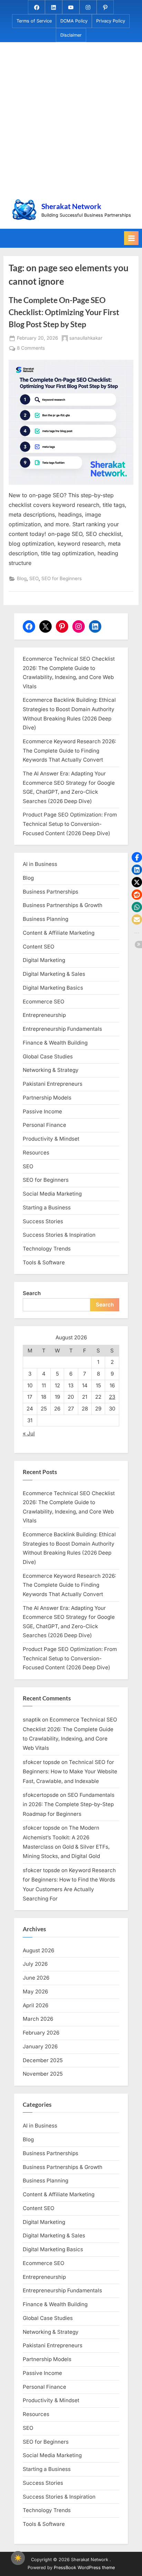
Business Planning (45, 919)
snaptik (32, 1720)
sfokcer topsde (41, 1762)
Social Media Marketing (52, 1194)
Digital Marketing (44, 960)
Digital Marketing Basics (53, 988)
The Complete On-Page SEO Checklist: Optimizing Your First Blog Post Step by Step (64, 312)
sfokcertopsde (41, 1795)
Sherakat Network (71, 206)
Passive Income (42, 1111)
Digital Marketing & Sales (54, 974)
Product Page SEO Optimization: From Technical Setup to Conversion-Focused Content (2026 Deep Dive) (70, 824)
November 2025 (43, 2074)
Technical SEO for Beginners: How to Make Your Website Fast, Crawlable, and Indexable (70, 1772)
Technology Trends (47, 1249)
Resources (36, 1153)
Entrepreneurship (44, 1015)
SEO (34, 578)
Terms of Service (34, 21)
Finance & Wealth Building (55, 1043)
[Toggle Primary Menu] (131, 238)
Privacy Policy (111, 21)
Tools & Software (44, 1262)
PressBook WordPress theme (84, 2568)
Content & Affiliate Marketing (59, 933)
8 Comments (31, 349)
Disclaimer (71, 35)
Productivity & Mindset (51, 1139)
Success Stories (43, 1221)
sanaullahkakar (86, 338)
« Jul (29, 1433)
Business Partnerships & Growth (63, 905)
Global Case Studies (48, 1056)
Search (32, 1293)
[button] (137, 857)
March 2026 (38, 2019)
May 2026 (35, 1992)
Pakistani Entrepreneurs (53, 1084)
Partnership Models (47, 1098)
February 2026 (41, 2033)
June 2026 (36, 1978)
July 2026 (35, 1964)
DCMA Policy (74, 21)
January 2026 (40, 2046)
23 (112, 1397)
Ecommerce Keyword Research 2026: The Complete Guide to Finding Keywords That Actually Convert (69, 751)
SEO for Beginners (62, 578)
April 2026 (35, 2005)
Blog (22, 578)
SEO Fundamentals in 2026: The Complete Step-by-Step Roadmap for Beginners (69, 1804)
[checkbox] (18, 2558)
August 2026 (38, 1950)
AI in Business (40, 864)
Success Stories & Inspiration (59, 1235)
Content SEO (39, 947)
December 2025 (43, 2060)
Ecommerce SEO (44, 1002)
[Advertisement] (71, 122)
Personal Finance (44, 1125)
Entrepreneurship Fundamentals (62, 1029)
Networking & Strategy (51, 1070)
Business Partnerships (50, 892)
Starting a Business (47, 1207)
